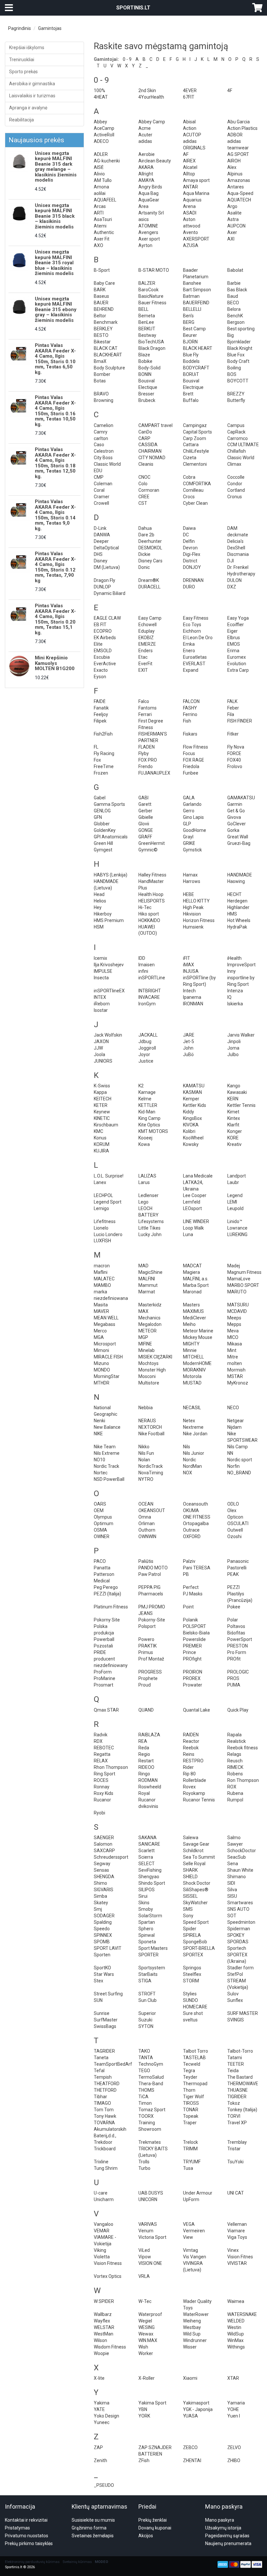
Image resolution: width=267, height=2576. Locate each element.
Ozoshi (234, 1536)
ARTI (99, 213)
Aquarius (192, 200)
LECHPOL (103, 1195)
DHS (98, 554)
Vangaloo (104, 2224)
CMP (99, 477)
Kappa (100, 1092)
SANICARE (149, 1844)
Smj (98, 1909)
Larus (144, 1182)
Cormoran (149, 490)
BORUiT (191, 374)
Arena (189, 206)
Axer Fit (102, 239)
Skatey (101, 1903)
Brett (188, 394)
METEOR (148, 1331)
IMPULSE (103, 971)
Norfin (233, 1466)
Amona (101, 187)
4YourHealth (151, 97)
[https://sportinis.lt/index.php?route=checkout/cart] (257, 8)
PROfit (234, 1659)
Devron (190, 548)
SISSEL (190, 1896)
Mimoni (101, 1350)
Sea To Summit (199, 1857)
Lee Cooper (195, 1195)
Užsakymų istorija (223, 2528)
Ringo (144, 1774)
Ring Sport (105, 1774)
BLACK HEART (198, 348)
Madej (234, 1266)
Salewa (191, 1838)
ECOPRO (103, 631)
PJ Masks (193, 1594)
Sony (188, 1916)
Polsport (147, 1626)
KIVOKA (191, 1125)
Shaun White (240, 1870)
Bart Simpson (197, 290)
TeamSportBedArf (113, 2064)
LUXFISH (102, 1241)
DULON (234, 580)
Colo (143, 484)
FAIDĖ (100, 701)
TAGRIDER (104, 2051)
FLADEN (147, 747)
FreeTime (104, 766)
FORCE (234, 753)
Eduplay (147, 631)
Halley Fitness (152, 875)
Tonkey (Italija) (242, 2110)
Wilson (100, 2340)
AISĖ (99, 167)
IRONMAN (193, 1004)
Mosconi (147, 1376)
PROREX (192, 1678)
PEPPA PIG (149, 1587)
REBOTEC (104, 1748)
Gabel (100, 798)
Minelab (147, 1350)
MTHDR (102, 1383)
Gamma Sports (109, 804)
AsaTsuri (103, 219)
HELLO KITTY (196, 901)
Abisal (189, 122)
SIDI (231, 1883)
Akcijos (146, 2536)
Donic (144, 567)
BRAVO (101, 394)
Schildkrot (193, 1851)
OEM (99, 1510)
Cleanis (146, 464)
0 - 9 (127, 59)
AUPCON (236, 226)
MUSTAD (192, 1383)
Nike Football (151, 1434)
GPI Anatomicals (111, 837)
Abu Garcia (239, 122)
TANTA (146, 2058)
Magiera (191, 1272)
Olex (232, 1510)
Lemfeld (192, 1202)
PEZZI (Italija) (107, 1594)
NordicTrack (151, 1466)
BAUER (101, 303)
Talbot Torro (196, 2051)
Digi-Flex (192, 554)
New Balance (107, 1427)
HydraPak (237, 927)
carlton (101, 438)
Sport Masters (153, 1948)
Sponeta (147, 1942)
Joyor (144, 1054)
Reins (189, 1754)
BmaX (100, 361)
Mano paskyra (220, 2520)
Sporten (102, 1955)
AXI (231, 239)
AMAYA (146, 180)
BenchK (235, 316)
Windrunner (195, 2340)
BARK (100, 290)
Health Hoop (151, 894)
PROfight (192, 1659)
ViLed (144, 2250)
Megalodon (150, 1324)
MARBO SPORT (243, 1285)
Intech (189, 991)
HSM (99, 927)
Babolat (235, 270)
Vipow (145, 2257)
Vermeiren (194, 2231)
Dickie (144, 554)
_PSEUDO (104, 2485)
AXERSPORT (196, 239)
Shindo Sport (152, 1883)
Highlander (238, 907)
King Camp (149, 1118)
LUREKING (237, 1234)
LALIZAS (147, 1176)
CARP (144, 438)
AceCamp (104, 128)
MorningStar (107, 1376)
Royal (144, 1793)
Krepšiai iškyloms (27, 48)
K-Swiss (102, 1086)
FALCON (191, 701)
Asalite (234, 213)
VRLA (144, 2276)
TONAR (191, 2110)
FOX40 (234, 760)
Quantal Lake (197, 1710)
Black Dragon (152, 348)
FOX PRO (148, 760)
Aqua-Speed (240, 193)
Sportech (237, 1948)
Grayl (188, 837)
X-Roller (147, 2378)
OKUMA (191, 1510)
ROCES (101, 1780)
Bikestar (102, 342)
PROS (233, 1678)
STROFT (147, 1994)
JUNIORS (103, 1061)
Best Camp (194, 329)
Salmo (234, 1838)
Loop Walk (193, 1228)
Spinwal (147, 1935)
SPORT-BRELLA (199, 1948)
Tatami (235, 2058)
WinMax (235, 2340)
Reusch (235, 1761)
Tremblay (237, 2142)
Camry (101, 432)
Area (143, 206)
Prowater (193, 1685)
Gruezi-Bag (239, 843)
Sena (233, 1864)
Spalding (103, 1922)
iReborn (102, 1004)
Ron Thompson (243, 1780)
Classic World (241, 458)
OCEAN (146, 1504)
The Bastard (240, 2077)
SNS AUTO (238, 1909)
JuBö (188, 1054)
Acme (145, 128)
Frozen (101, 773)
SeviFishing (150, 1870)
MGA (99, 1337)
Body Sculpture (109, 368)
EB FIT (100, 625)
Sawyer (235, 1844)
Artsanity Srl (151, 213)
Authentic (104, 232)
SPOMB (102, 1942)
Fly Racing (104, 753)
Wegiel (145, 2321)
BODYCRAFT (196, 368)
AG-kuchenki (107, 161)
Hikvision (192, 914)
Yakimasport (196, 2403)
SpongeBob (195, 1942)
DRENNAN (193, 580)
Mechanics (149, 1318)
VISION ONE (150, 2263)
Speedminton (241, 1922)
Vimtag (190, 2250)
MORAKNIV (194, 1370)
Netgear (236, 1421)
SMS (188, 1909)
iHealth (234, 958)
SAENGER (104, 1838)
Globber (102, 824)
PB (186, 1574)
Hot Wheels (239, 920)
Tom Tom (104, 2110)
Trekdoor (103, 2142)
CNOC (144, 477)
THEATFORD (107, 2084)
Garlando (192, 804)
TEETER (236, 2064)
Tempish (103, 2077)
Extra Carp (238, 670)
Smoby (146, 1909)
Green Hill (103, 843)
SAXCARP (104, 1851)
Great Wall (238, 837)
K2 (141, 1086)
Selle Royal (194, 1864)
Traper (190, 2123)
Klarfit (233, 1125)
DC (186, 535)
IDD (142, 958)
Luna (188, 1234)
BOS (232, 374)
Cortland (236, 490)
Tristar (234, 2149)
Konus (100, 1138)
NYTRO (146, 1479)
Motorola (192, 1376)
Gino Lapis (193, 817)
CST (143, 503)
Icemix (100, 958)
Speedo (102, 1929)
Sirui (143, 1896)
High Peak (193, 907)
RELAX (101, 1761)
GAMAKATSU (241, 798)
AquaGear (149, 200)
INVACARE (149, 997)
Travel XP (237, 2123)
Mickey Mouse (198, 1337)
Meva (233, 1331)
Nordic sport (240, 1460)
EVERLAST (194, 664)
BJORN (190, 342)
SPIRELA (192, 1935)
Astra (233, 219)
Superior (147, 2013)
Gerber (145, 811)
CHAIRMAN (150, 451)
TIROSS (191, 2103)
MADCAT (192, 1266)
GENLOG (102, 811)
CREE (144, 497)
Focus (189, 753)
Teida (233, 2071)
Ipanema (192, 997)
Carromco (238, 438)
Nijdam (234, 1427)
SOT (232, 1916)
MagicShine (150, 1272)
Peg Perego (106, 1587)
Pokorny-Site (152, 1620)
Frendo (146, 766)
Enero (189, 651)
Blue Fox (236, 355)
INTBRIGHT (150, 991)
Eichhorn (192, 631)
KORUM (102, 1144)
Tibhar (100, 2097)
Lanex (100, 1182)
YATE (99, 2409)
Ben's (188, 316)
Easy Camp (150, 618)
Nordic (190, 1460)
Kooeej (145, 1138)
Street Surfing (108, 1994)
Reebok (191, 1748)
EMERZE (147, 644)
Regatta (102, 1754)
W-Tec (145, 2301)
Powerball (104, 1639)
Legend (235, 1195)
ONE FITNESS (197, 1517)
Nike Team (105, 1447)
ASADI (190, 213)
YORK (144, 2416)
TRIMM (190, 2149)
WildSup (236, 2334)
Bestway (147, 335)
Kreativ (234, 1144)
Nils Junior (194, 1453)
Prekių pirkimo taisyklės (29, 2543)
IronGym (147, 1004)
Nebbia (146, 1408)
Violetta (102, 2257)
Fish (187, 721)
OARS (100, 1504)
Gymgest (103, 850)
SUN (98, 2000)
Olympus (103, 1517)
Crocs (189, 497)
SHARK (190, 1870)
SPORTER (148, 1955)
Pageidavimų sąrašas (227, 2536)
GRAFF (145, 837)
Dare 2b (146, 535)
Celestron (104, 451)
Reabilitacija (21, 120)
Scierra (146, 1857)
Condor (235, 484)
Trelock (190, 2142)
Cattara (191, 445)
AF (186, 154)
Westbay (192, 2327)
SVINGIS (236, 2020)
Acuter (145, 135)
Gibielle (146, 817)
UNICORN (148, 2199)
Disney (101, 561)
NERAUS (147, 1421)
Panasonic (238, 1561)
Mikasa (235, 1344)
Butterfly (236, 400)
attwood (192, 226)
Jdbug (145, 1041)
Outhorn (147, 1530)
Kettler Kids (195, 1105)
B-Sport (102, 270)
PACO (100, 1561)
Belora (234, 309)
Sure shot (193, 2013)
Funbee (191, 773)
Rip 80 (189, 1774)
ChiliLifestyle (196, 451)
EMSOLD (103, 651)
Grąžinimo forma (89, 2528)
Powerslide (194, 1639)
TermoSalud (151, 2077)
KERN (233, 1099)
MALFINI (147, 1279)
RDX (98, 1741)
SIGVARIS (104, 1890)
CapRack (236, 432)
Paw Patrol (150, 1574)
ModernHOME (197, 1363)
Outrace (191, 1530)
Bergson (236, 322)
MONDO (102, 1370)
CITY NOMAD (152, 458)
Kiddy (189, 1112)
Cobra (189, 477)
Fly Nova (236, 747)
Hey (98, 907)
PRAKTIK (148, 1646)
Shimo (100, 1883)
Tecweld (192, 2064)
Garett (145, 804)
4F (230, 90)
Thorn (189, 2090)
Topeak (191, 2116)
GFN (98, 817)
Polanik (190, 1620)
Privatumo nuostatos (27, 2536)
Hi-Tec (145, 907)
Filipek (100, 721)
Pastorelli (237, 1568)
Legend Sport (108, 1202)
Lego (143, 1202)
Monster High (152, 1370)
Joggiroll (147, 1048)
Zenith (100, 2460)
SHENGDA (104, 1877)
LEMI (232, 1202)
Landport (237, 1176)
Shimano (237, 1877)
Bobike (145, 361)
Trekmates (150, 2142)
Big (231, 335)
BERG (189, 322)
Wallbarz (103, 2314)
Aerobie (147, 154)
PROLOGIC (238, 1672)
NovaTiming (151, 1473)
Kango (234, 1086)
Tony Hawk (105, 2116)
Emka (189, 644)
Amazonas (239, 180)
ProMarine (105, 1678)
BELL (143, 309)
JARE (189, 1035)
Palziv (189, 1561)
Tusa (188, 2168)
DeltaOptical (106, 548)
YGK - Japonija (198, 2409)
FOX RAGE (194, 760)
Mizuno (101, 1363)
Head (99, 894)
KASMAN (192, 1092)
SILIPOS (147, 1890)
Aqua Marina (196, 193)
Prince (190, 1652)
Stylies (190, 1994)
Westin (234, 2327)
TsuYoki (235, 2162)
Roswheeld (150, 1787)
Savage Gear (196, 1844)
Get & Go (236, 811)
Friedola (191, 766)
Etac (143, 657)
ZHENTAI (192, 2460)
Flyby (144, 753)
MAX (143, 1311)
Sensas (101, 1870)
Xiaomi (190, 2378)
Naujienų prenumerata (228, 2543)
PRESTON (238, 1646)
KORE (233, 1138)
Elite (98, 644)
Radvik (101, 1735)
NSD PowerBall (109, 1479)
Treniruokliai (22, 60)
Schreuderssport (111, 1857)
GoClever (237, 824)
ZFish (144, 2460)
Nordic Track (106, 1466)
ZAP (98, 2447)
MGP (143, 1337)
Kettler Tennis (241, 1105)
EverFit (145, 664)
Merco (100, 1331)
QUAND (146, 1710)
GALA (189, 798)
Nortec (101, 1473)
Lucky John (150, 1234)
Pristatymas (17, 2528)
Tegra (189, 2071)
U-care (101, 2193)
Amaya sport (196, 180)
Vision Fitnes (240, 2257)
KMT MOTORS (153, 1131)
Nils (187, 1447)
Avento (190, 232)
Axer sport (149, 239)
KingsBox (192, 1118)
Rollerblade (195, 1780)
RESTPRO (193, 1761)
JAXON (101, 1041)
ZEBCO (190, 2447)
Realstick (237, 1741)
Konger (235, 1131)
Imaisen (147, 965)
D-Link (100, 528)
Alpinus (235, 174)
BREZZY (236, 394)
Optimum (104, 1523)
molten (235, 1363)
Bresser (146, 394)
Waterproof (150, 2314)
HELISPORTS (152, 901)
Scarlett (147, 1851)
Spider (190, 1929)
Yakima (102, 2403)
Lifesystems (151, 1221)
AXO (98, 245)
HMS (232, 914)
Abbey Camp (152, 122)
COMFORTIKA (197, 484)
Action (190, 128)
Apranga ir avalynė (28, 108)
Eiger (232, 631)
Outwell (235, 1530)
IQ (229, 997)
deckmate (238, 535)
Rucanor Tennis (199, 1800)
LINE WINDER (196, 1221)
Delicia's (235, 541)
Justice (146, 1061)
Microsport (105, 1344)
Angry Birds (150, 187)
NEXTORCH (150, 1427)
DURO (189, 587)
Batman (191, 296)
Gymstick (192, 850)
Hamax (190, 875)
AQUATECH (239, 200)
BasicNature (151, 296)
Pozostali (103, 1646)
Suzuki (145, 2020)
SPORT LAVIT (108, 1948)
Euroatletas (195, 657)
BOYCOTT (238, 381)
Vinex (233, 2250)
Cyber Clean (195, 503)
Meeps (234, 1318)
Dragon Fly (105, 580)
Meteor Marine (198, 1331)
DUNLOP (102, 587)
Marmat (147, 1292)
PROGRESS (150, 1672)
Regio (144, 1754)
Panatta (102, 1568)
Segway (102, 1864)
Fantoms (148, 708)
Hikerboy (103, 914)
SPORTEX (193, 1955)
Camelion (104, 425)
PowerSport (240, 1639)
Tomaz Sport (152, 2110)
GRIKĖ (189, 843)
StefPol (235, 1974)
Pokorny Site (107, 1620)
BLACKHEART (108, 355)
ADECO (101, 141)
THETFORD (105, 2090)
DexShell (236, 548)
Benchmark (106, 322)
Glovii (144, 824)
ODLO (233, 1504)
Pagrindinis (20, 28)
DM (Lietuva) (107, 567)
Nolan (144, 1460)
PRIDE (100, 1652)
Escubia (102, 657)
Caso (99, 445)
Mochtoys (148, 1363)
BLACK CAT (106, 348)
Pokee (234, 1607)
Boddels (191, 361)
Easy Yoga (238, 618)
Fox (97, 760)
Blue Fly (191, 355)
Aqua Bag (148, 193)
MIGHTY (191, 1344)
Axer (232, 232)
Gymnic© (148, 850)
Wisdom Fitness (110, 2347)
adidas (145, 141)
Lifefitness (105, 1221)
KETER (101, 1105)
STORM (191, 1981)
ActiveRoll (104, 135)
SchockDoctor (242, 1851)
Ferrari (145, 714)
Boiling (234, 368)
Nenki (99, 1421)
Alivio (99, 174)
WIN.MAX (148, 2340)
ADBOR (235, 135)
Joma (233, 1048)
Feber (233, 708)
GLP (187, 824)
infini (143, 971)
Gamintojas (50, 28)
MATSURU (238, 1305)
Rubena (235, 1793)
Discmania (238, 554)
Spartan (147, 1922)
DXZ (232, 587)
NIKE (98, 1434)
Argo (232, 206)
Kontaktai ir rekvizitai (26, 2520)
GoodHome (195, 830)
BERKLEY (103, 329)
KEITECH (103, 1099)
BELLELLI (192, 309)
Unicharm (104, 2199)
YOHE (233, 2409)
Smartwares (240, 1903)
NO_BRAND (239, 1473)
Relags (234, 1754)
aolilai (100, 193)
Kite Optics (149, 1125)
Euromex (237, 657)
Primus (146, 1652)
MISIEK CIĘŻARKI (155, 1357)
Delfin (189, 541)
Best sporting (241, 329)
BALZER (147, 283)
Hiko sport (149, 914)
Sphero (146, 1929)
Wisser (190, 2347)
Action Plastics (242, 128)
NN (230, 1453)
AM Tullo (103, 180)
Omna (145, 1517)
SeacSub (237, 1857)
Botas (100, 381)
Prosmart (104, 1685)
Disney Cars (150, 561)
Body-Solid (149, 368)
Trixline (101, 2162)
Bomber (102, 374)
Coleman (103, 484)
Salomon (103, 1844)
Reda (144, 1748)
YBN (143, 2409)
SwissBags (105, 2026)
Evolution (237, 664)
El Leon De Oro (198, 638)
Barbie (234, 283)
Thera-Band (151, 2084)
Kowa (144, 1144)
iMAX (189, 965)
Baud (233, 296)
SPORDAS (238, 1942)
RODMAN (148, 1780)
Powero (146, 1639)
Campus (236, 425)
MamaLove (239, 1279)
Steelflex (192, 1974)
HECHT (234, 894)
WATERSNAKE (242, 2314)
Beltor (100, 316)
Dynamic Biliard (110, 593)
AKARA (146, 167)
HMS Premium (109, 920)
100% (99, 90)
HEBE (189, 894)
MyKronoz (238, 1383)
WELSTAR (104, 2327)
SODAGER (104, 1916)
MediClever (195, 1318)
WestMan (104, 2334)
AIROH (234, 161)
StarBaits (148, 1974)
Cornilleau (193, 490)
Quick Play (238, 1710)
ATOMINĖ (148, 226)
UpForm (191, 2199)
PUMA (234, 1685)
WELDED (236, 2321)
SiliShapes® (196, 1890)
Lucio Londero (108, 1234)
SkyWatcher (195, 1903)
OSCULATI (238, 1523)
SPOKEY (236, 1935)
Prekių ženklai (153, 2520)
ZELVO (234, 2447)
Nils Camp (238, 1447)
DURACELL (149, 587)
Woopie (101, 2353)
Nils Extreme (107, 1453)
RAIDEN (191, 1735)
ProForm (103, 1672)
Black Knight (240, 348)
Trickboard (105, 2149)
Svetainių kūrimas (77, 2562)
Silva (232, 1890)
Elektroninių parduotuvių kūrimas (32, 2562)
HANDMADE (240, 875)
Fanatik (101, 708)
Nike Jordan (195, 1434)
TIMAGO (102, 2103)
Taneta (101, 2058)
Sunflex (235, 2000)
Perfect (191, 1587)
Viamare (236, 2231)
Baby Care (104, 283)
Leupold (235, 1208)
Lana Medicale (198, 1176)
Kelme (145, 1099)
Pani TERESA (197, 1568)
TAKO (144, 2051)
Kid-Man (147, 1112)
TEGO (144, 2071)
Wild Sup (192, 2334)
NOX (188, 1473)
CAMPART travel (155, 425)
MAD (143, 1266)
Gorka (233, 830)
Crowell (101, 503)
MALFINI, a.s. (196, 1279)
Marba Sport (196, 1285)
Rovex (189, 1787)
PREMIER (192, 1646)
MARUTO (237, 1292)
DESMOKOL (150, 548)
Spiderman (239, 1929)
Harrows (192, 881)
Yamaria (236, 2403)
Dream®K (149, 580)
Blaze (144, 355)
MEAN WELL (106, 1318)
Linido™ (235, 1221)
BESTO (101, 335)
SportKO (102, 1968)
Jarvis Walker (241, 1035)
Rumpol (235, 1800)
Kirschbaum (106, 1125)
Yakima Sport (152, 2403)
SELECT (147, 1864)
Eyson (100, 677)
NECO (233, 1408)
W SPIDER (104, 2301)
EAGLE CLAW (107, 618)
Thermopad (195, 2084)
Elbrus (234, 638)
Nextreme (193, 1427)
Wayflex (102, 2321)
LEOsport (192, 1208)
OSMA (100, 1530)
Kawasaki (237, 1092)
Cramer (102, 497)
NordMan (192, 1466)
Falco (144, 701)
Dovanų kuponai (155, 2528)
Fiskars (190, 734)
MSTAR (235, 1376)
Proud (145, 1685)
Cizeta (190, 458)
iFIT (187, 958)
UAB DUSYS (151, 2193)
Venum (146, 2231)
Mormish (236, 1370)
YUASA (190, 2416)
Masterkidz (150, 1305)
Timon (145, 2103)
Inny (232, 971)
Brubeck (147, 400)
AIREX (189, 161)
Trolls (144, 2162)
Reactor (191, 1741)
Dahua (145, 528)
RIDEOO (146, 1767)
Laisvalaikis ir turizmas (32, 96)
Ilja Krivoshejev (109, 965)
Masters (191, 1305)
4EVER (190, 90)
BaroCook (148, 290)
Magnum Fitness (244, 1272)
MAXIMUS (193, 1311)
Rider (188, 1767)
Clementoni (195, 464)
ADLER (101, 154)
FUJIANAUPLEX (154, 773)
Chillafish (237, 451)
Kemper (191, 1099)
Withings (236, 2347)
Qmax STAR (106, 1710)
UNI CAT (236, 2193)
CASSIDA (148, 445)
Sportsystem (152, 1968)
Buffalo (191, 400)
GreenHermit (152, 843)
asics (144, 219)
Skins (144, 1903)
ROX (232, 1787)
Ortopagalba (196, 1523)
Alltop (189, 174)
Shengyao (149, 1877)
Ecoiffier (236, 625)
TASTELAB (194, 2058)
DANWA (102, 535)
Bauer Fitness (152, 303)
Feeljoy (101, 714)
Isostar (101, 1010)
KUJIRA (101, 1151)
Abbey (100, 122)
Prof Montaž (151, 1659)
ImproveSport (241, 965)
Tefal (99, 2071)
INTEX (100, 997)
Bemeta (147, 316)
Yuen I (234, 2416)
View (188, 2237)
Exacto (101, 670)
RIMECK (235, 1767)
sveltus (190, 2020)
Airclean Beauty (155, 161)
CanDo (145, 432)
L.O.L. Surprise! (109, 1176)
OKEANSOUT (152, 1510)
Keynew (102, 1112)
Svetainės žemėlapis (93, 2536)
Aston (189, 219)
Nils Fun (146, 1453)
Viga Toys (237, 2237)
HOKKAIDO (149, 920)
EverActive (105, 664)
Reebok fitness (243, 1748)
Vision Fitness (108, 2263)
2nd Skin (147, 90)
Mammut (148, 1285)
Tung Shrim (106, 2168)
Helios (100, 901)
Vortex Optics (108, 2276)
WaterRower (196, 2314)
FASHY (190, 708)
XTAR (233, 2378)
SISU (232, 1896)
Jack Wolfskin (108, 1035)
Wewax (146, 2334)
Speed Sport (196, 1922)
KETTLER (148, 1105)
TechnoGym (151, 2064)
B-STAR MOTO (154, 270)
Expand (191, 670)
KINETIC (102, 1118)
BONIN (145, 374)
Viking (100, 2250)
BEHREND (104, 309)
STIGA (145, 1981)
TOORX (146, 2116)
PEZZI (233, 1587)
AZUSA (191, 245)
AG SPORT (238, 154)
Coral (99, 490)
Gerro (189, 811)
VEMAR (102, 2231)
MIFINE (145, 1344)
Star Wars (104, 1974)
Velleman (237, 2224)
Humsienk (193, 927)
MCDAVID (237, 1311)
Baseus (101, 296)
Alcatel (190, 167)
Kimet (233, 1112)
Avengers (148, 232)
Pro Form (237, 1652)
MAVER (101, 1311)
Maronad (192, 1292)
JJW (98, 1048)
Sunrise (102, 2013)
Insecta (101, 978)
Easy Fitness (196, 618)
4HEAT (101, 97)
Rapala (234, 1735)
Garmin (235, 804)
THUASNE (238, 2090)
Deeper (101, 541)
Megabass (105, 1324)
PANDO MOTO (153, 1568)
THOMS (146, 2090)
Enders (146, 651)
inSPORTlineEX (109, 991)
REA (143, 1741)
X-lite (99, 2378)
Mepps (234, 1324)
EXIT (143, 670)
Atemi (100, 226)
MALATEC (104, 1279)
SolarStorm (150, 1916)
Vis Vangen (195, 2257)
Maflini (101, 1272)
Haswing (236, 881)
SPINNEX (103, 1935)
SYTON (146, 2026)
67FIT (189, 97)
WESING (147, 2327)
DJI (231, 561)
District (190, 561)
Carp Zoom (195, 438)
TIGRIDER (237, 2097)
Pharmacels (151, 1594)
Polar (233, 1620)
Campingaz (195, 425)
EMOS (234, 644)
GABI (143, 798)
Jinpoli (234, 1041)
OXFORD (192, 1536)
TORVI (234, 2116)
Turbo (144, 2168)
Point (188, 1607)
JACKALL (148, 1035)
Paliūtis (146, 1561)
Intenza (235, 991)
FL (96, 747)
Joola (99, 1054)
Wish (143, 2347)
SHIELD (190, 1877)
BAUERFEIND (196, 303)
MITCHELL (193, 1357)
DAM (232, 528)
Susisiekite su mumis (93, 2520)
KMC (98, 1131)
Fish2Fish (103, 734)
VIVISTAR (237, 2263)
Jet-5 (189, 1041)
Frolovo (235, 766)
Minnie (190, 1350)
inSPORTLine (152, 978)
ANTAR (190, 187)
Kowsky (191, 1144)
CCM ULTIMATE (243, 445)
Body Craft (238, 361)
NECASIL (192, 1408)
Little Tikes (149, 1228)
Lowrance (237, 1228)
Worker (146, 2353)
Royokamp (194, 1793)
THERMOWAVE (243, 2084)
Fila (231, 714)
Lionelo (101, 1228)
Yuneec (102, 2422)
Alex (232, 167)
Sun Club (148, 2000)
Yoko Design (106, 2416)
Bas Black (237, 290)
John (188, 1048)
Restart (146, 1761)
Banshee (192, 283)
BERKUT (147, 329)
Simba (100, 1896)
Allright (146, 174)
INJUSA (191, 971)
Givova (234, 817)
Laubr (233, 1182)
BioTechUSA (151, 342)
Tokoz (234, 2103)
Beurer (190, 335)
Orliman (147, 1523)
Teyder (190, 2077)
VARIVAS (148, 2224)
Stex (98, 1981)
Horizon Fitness (199, 920)
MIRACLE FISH (108, 1357)
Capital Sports (197, 432)
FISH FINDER (240, 721)
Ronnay (102, 1787)
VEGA (189, 2224)
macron (102, 1266)
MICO (233, 1337)
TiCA (143, 2097)
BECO (233, 303)
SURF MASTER (243, 2013)
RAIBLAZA (149, 1735)
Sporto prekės (23, 72)
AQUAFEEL (105, 200)
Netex (189, 1421)
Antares (236, 187)
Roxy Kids (104, 1793)
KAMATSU (194, 1086)
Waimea (236, 2301)
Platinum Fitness (111, 1607)
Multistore (149, 1383)
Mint (232, 1350)
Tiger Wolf (194, 2097)
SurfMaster (106, 2020)
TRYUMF (192, 2162)
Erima (233, 651)
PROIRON (193, 1672)
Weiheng (192, 2321)
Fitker (233, 734)
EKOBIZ (146, 638)
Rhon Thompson (111, 1767)
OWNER (102, 1536)
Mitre (233, 1357)
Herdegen (237, 901)
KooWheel (193, 1138)
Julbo (233, 1054)
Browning (104, 400)
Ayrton (145, 245)
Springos (192, 1968)
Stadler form (240, 1968)
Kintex (234, 1118)
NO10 (99, 1460)
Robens (235, 1774)
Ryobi (99, 1813)
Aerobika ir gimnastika (32, 84)
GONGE (146, 830)
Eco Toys (192, 625)
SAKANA (148, 1838)
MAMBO (102, 1285)
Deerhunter (150, 541)
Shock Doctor (197, 1883)
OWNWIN (147, 1536)
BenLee (146, 322)
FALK (232, 701)
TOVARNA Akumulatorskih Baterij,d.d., (110, 2129)
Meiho (189, 1324)
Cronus (235, 497)
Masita (101, 1305)
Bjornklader (239, 342)
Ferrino (190, 714)
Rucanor (102, 1800)
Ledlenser (148, 1195)
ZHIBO (234, 2460)
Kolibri (189, 1131)
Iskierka (235, 1004)
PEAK (233, 1574)
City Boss (103, 458)
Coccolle (236, 477)
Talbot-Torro (240, 2051)
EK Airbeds (105, 638)
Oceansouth (196, 1504)
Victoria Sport (152, 2237)
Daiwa (189, 528)
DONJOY (192, 567)
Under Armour (198, 2193)
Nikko (144, 1447)
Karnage (147, 1092)
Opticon (235, 1517)
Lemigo (101, 1208)
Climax (234, 464)
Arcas (100, 206)
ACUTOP (192, 135)
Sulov (233, 1994)
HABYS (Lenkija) (111, 875)
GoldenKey (105, 830)
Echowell (148, 625)
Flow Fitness (196, 747)
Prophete (148, 1678)
